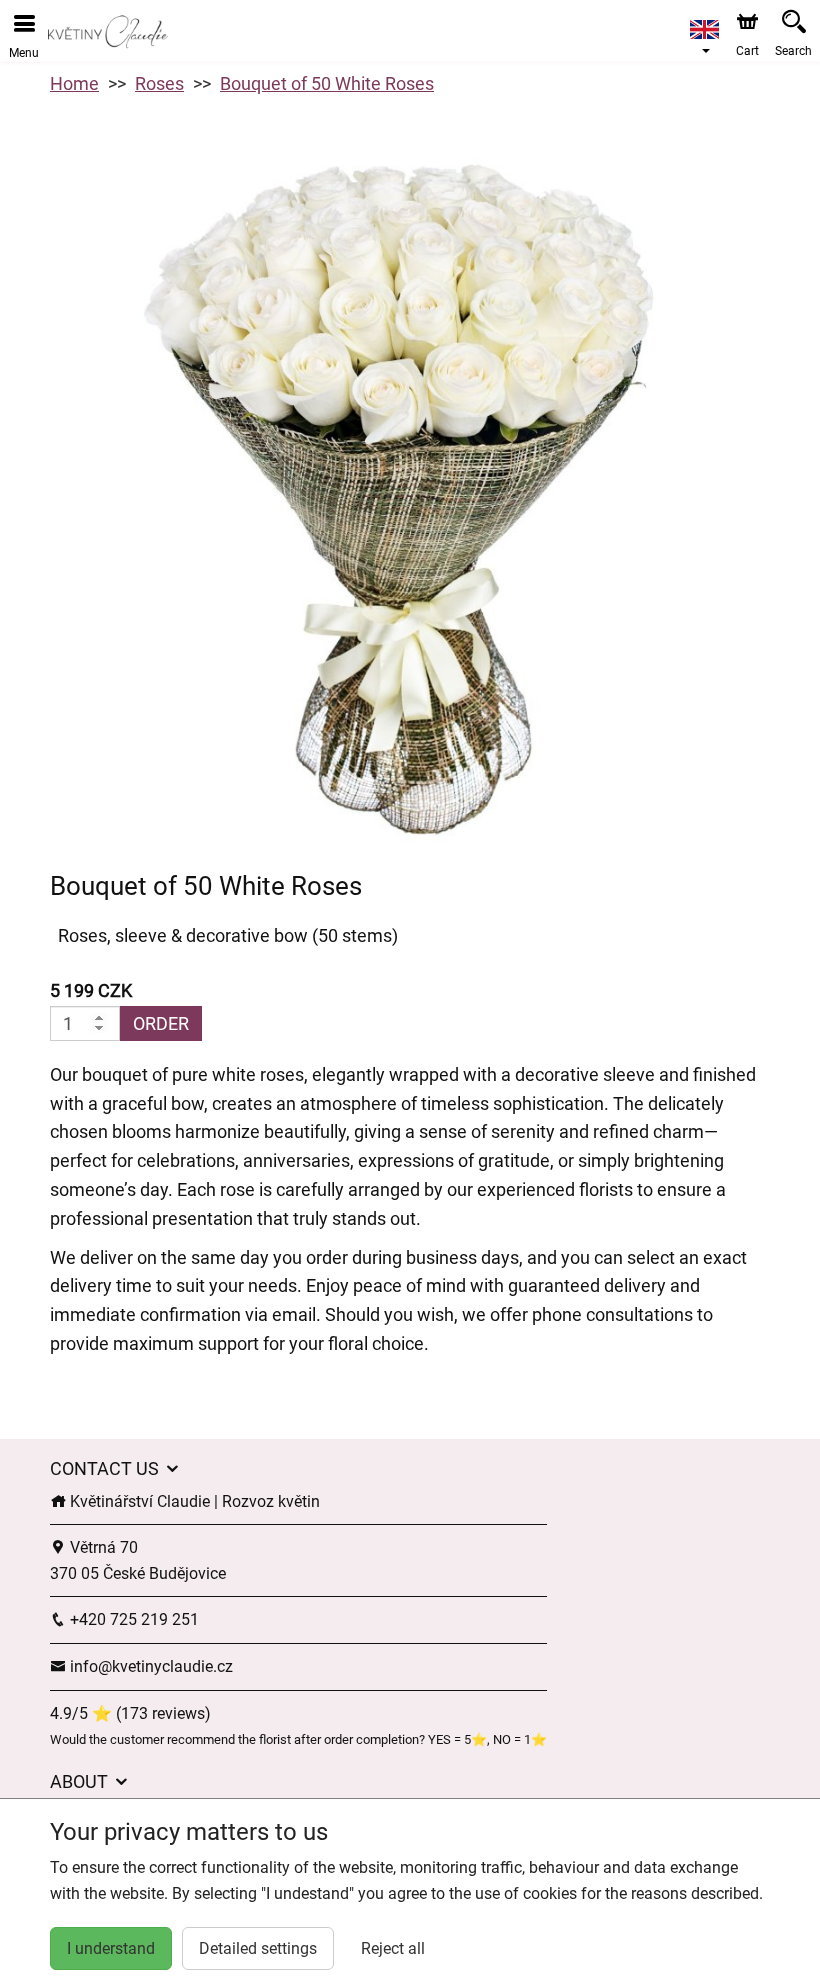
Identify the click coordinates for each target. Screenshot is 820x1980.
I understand (111, 1948)
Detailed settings (258, 1948)
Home (74, 83)
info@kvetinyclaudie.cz (149, 1666)
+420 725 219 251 (132, 1619)
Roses (159, 83)
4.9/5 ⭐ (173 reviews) (130, 1713)
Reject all (393, 1948)
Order (161, 1023)
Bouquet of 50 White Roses (327, 83)
